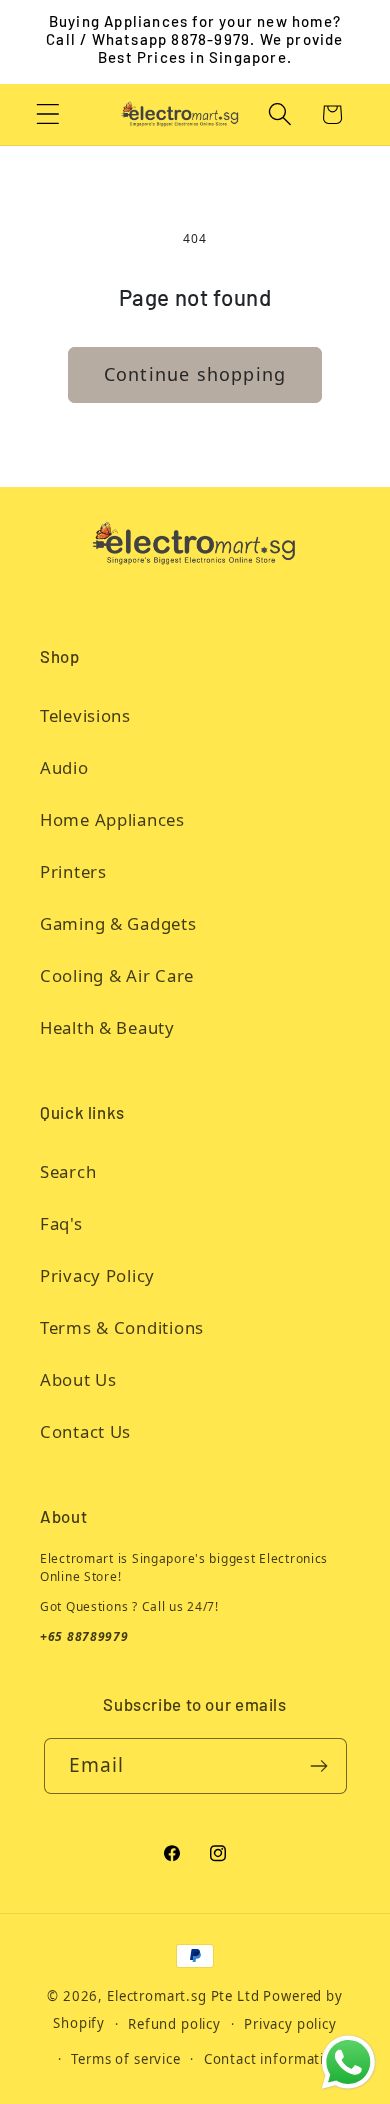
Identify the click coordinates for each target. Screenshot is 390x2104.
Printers (73, 871)
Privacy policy (290, 2024)
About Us (78, 1379)
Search (68, 1171)
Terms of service (125, 2059)
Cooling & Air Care (117, 975)
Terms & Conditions (122, 1327)
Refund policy (174, 2024)
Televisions (85, 715)
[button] (48, 114)
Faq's (61, 1223)
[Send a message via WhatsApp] (348, 2062)
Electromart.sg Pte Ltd (183, 1996)
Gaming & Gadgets (118, 923)
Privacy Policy (97, 1275)
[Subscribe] (319, 1766)
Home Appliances (112, 819)
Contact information (273, 2059)
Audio (64, 767)
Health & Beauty (107, 1027)
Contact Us (85, 1431)
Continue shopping (195, 374)
